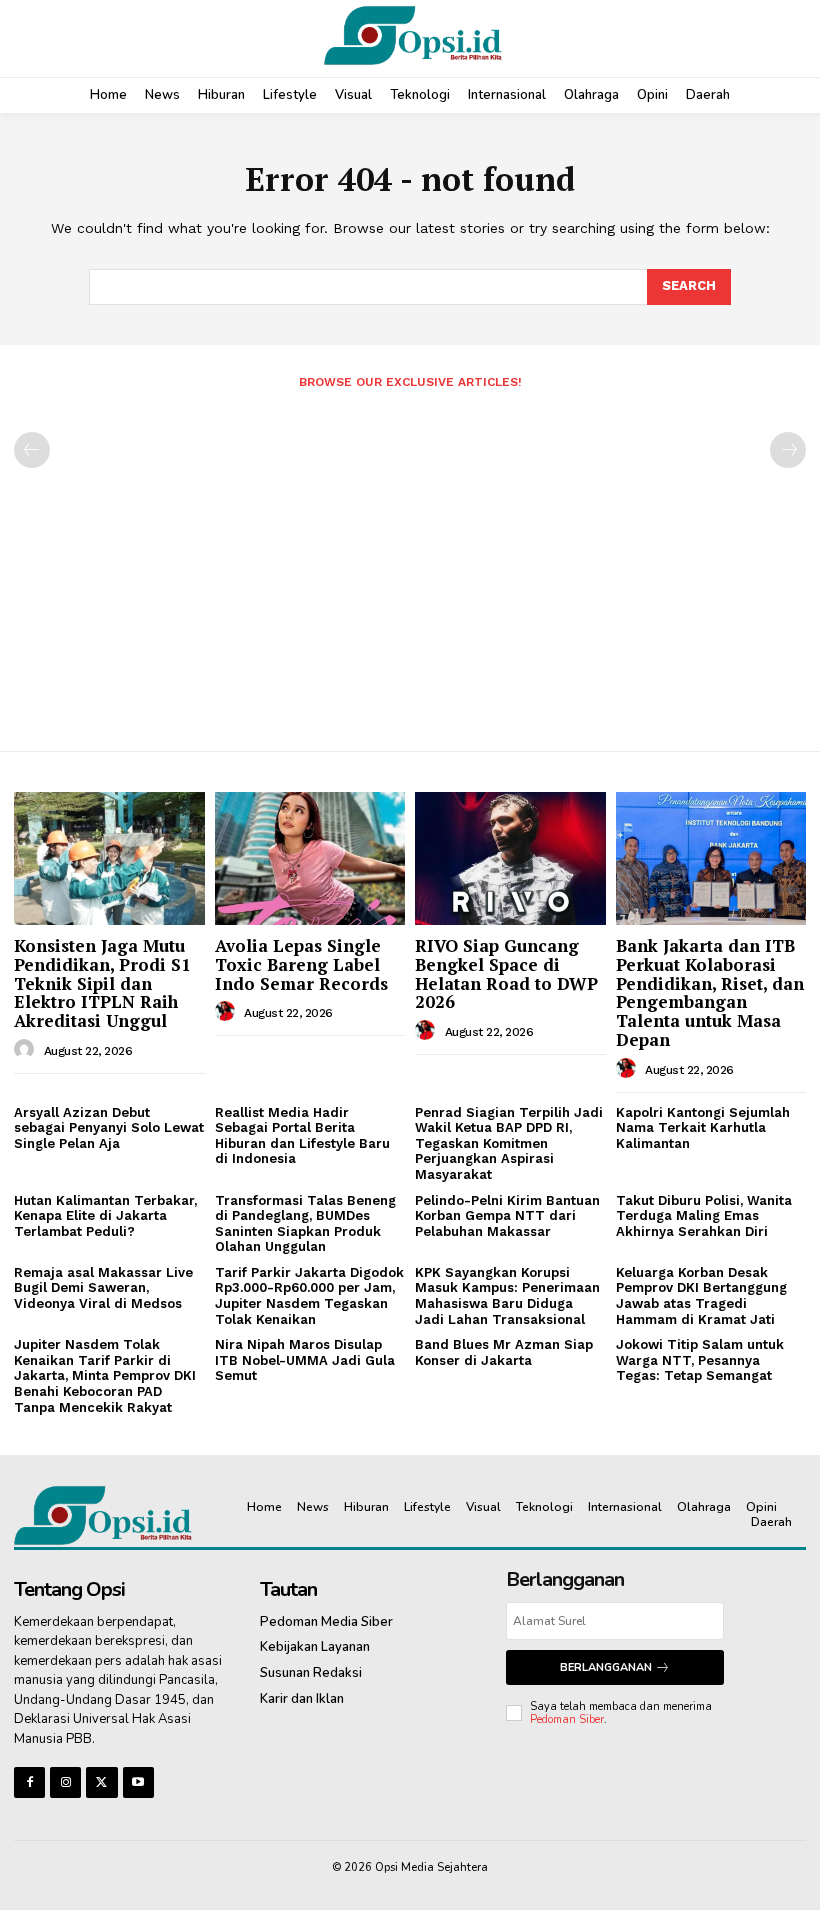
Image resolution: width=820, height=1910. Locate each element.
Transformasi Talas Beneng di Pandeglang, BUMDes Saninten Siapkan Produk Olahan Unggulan (305, 1224)
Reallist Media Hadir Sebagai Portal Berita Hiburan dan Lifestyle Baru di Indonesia (302, 1136)
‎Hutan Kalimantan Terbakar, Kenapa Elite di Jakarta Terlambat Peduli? (105, 1216)
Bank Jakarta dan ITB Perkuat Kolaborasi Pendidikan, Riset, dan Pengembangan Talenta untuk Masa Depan (710, 992)
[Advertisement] (410, 562)
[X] (101, 1782)
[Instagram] (65, 1782)
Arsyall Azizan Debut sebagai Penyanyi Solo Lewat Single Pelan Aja (109, 1128)
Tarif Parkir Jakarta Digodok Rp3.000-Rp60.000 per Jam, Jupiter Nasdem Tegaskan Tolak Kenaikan (309, 1296)
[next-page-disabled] (788, 450)
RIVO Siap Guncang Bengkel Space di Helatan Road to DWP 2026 (506, 973)
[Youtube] (138, 1782)
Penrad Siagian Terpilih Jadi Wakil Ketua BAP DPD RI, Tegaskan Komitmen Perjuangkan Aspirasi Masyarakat (509, 1143)
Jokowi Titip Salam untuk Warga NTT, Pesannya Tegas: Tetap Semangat (700, 1360)
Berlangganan (606, 1667)
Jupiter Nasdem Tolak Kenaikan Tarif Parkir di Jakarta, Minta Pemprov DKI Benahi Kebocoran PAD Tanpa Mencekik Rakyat (105, 1375)
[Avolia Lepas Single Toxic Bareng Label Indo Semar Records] (310, 858)
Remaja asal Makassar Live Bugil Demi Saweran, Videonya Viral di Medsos (103, 1288)
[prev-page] (32, 450)
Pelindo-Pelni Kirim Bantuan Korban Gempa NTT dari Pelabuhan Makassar (507, 1216)
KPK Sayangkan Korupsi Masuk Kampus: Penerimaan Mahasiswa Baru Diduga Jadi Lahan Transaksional (507, 1296)
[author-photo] (27, 1050)
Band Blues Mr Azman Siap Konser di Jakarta (504, 1352)
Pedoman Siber (567, 1719)
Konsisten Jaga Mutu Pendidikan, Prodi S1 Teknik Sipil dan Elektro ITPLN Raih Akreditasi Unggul (102, 983)
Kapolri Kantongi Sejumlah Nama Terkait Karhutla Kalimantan (703, 1128)
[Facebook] (29, 1782)
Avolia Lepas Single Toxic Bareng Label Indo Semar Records (301, 964)
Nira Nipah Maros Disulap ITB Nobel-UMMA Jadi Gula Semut (305, 1360)
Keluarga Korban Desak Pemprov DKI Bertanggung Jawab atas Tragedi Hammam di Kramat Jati (701, 1296)
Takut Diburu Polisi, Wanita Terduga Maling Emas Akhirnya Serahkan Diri (704, 1216)
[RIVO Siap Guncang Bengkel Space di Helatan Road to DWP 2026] (510, 858)
